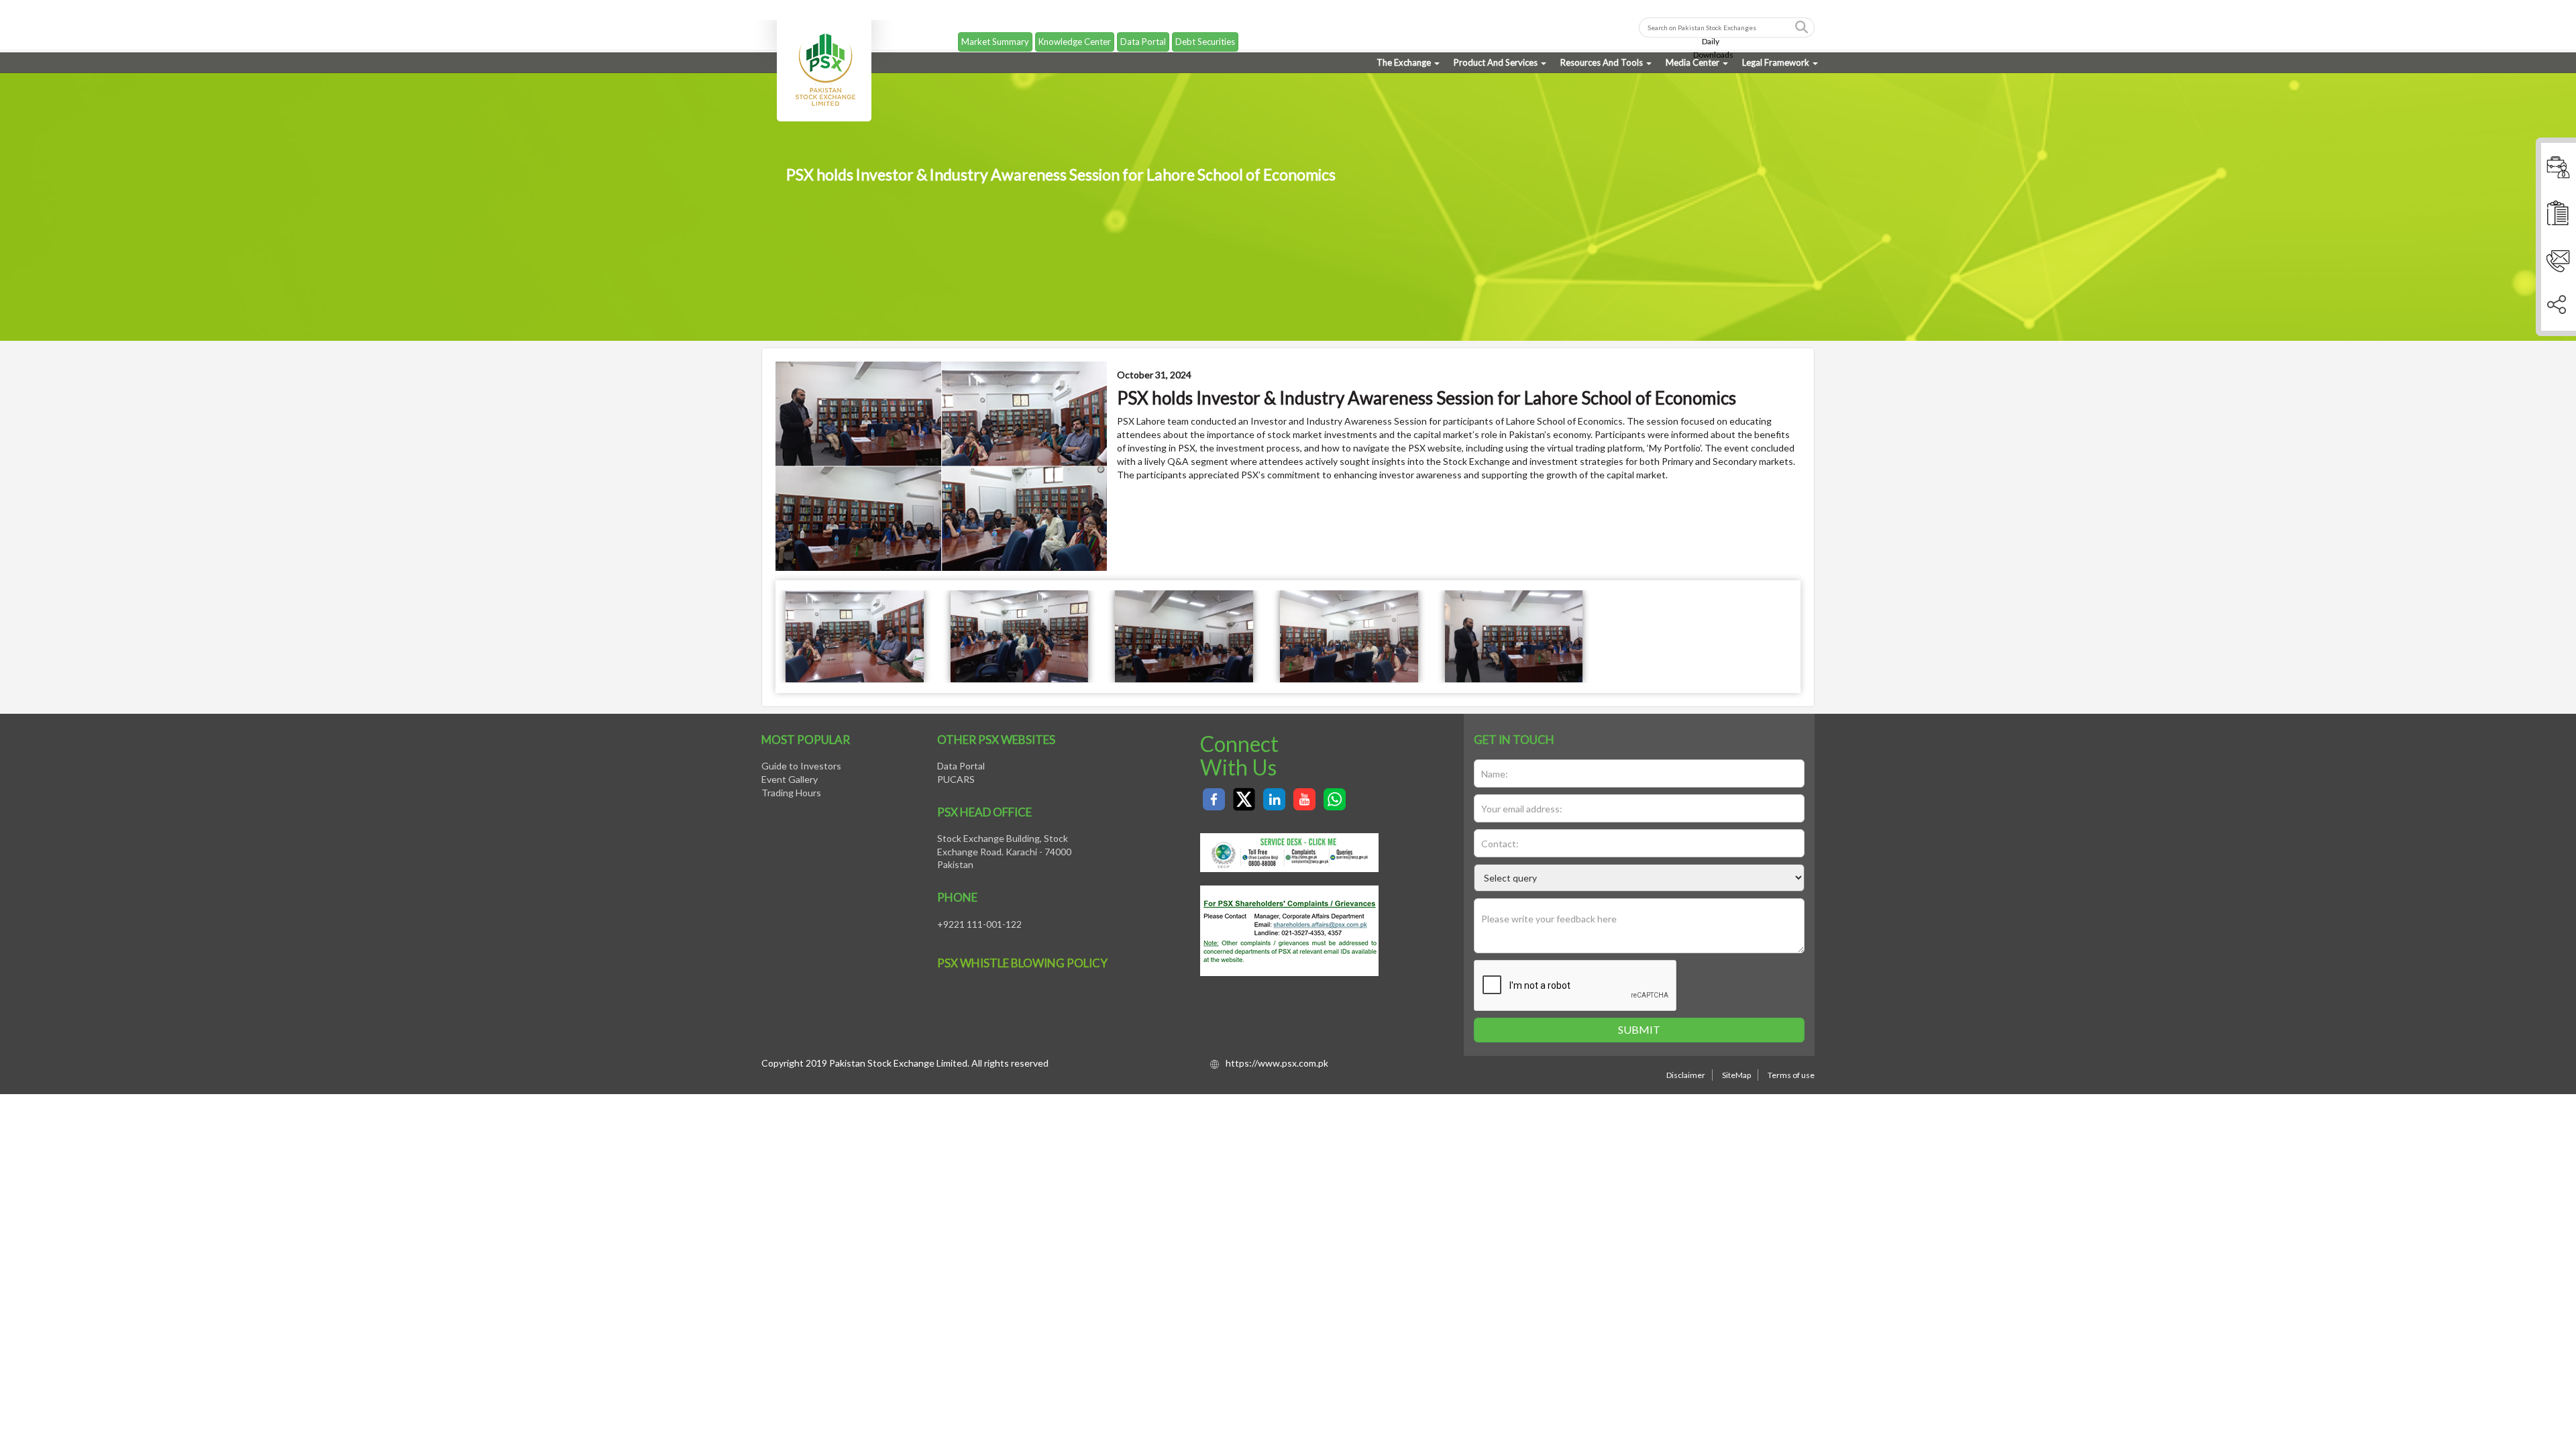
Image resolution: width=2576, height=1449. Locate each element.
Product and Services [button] (1496, 62)
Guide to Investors (801, 766)
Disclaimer (1686, 1075)
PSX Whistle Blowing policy (1022, 963)
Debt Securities (1205, 30)
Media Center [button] (1693, 62)
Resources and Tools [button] (1602, 62)
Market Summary (995, 30)
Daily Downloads (1713, 37)
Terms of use (1791, 1075)
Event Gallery (790, 779)
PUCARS (956, 779)
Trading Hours (791, 793)
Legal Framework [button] (1776, 62)
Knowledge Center (1075, 30)
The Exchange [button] (1404, 62)
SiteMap (1736, 1075)
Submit (1639, 1029)
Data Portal (1143, 30)
